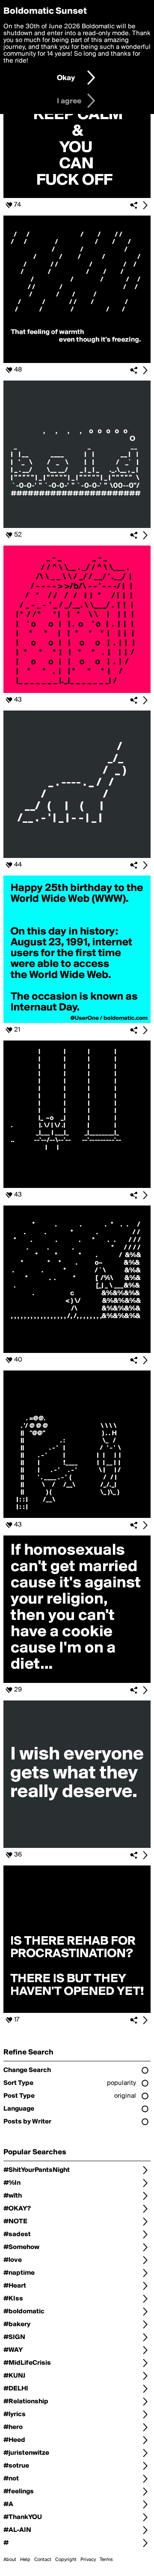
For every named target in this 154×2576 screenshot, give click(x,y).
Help (25, 2560)
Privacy (88, 2560)
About (10, 2560)
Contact (43, 2560)
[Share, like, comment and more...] (77, 196)
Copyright (66, 2560)
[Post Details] (145, 205)
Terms (106, 2560)
